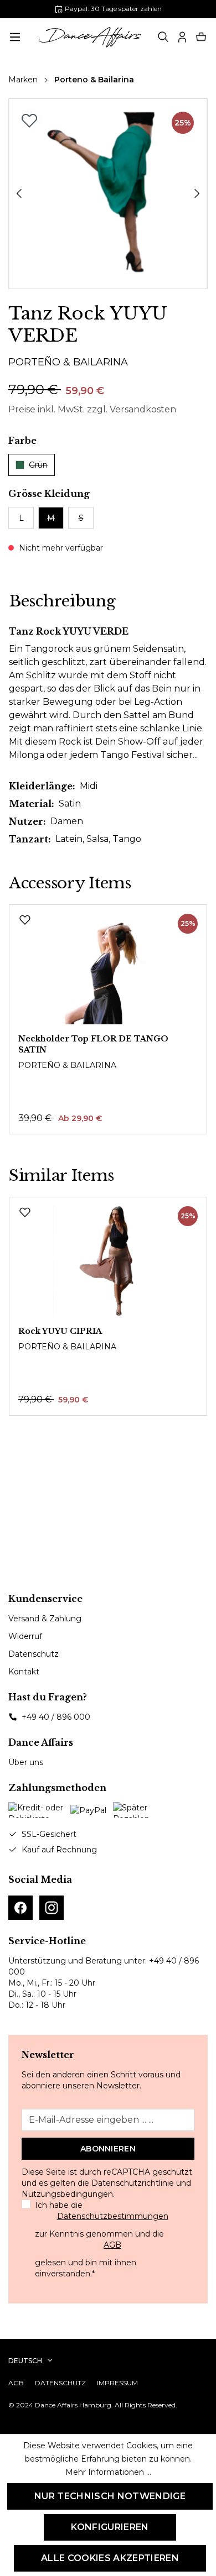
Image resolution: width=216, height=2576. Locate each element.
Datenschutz (34, 1654)
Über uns (26, 1762)
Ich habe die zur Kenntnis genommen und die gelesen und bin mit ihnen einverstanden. (102, 2239)
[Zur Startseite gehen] (90, 37)
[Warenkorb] (201, 37)
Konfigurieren (110, 2527)
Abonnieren (108, 2149)
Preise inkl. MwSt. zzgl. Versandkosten (92, 409)
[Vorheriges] (19, 193)
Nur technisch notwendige (110, 2496)
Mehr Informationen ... (108, 2472)
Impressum (117, 2383)
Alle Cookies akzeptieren (110, 2558)
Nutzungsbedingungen (67, 2194)
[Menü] (15, 37)
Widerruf (25, 1636)
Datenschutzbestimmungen (113, 2216)
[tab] (62, 601)
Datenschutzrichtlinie (133, 2183)
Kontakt (24, 1672)
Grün (38, 465)
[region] (108, 194)
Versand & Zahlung (45, 1619)
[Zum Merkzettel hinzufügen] (29, 121)
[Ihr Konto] (182, 37)
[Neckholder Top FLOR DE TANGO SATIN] (108, 969)
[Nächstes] (197, 193)
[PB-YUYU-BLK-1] (108, 194)
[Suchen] (163, 37)
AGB (112, 2245)
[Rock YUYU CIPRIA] (108, 1261)
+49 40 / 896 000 (56, 1717)
